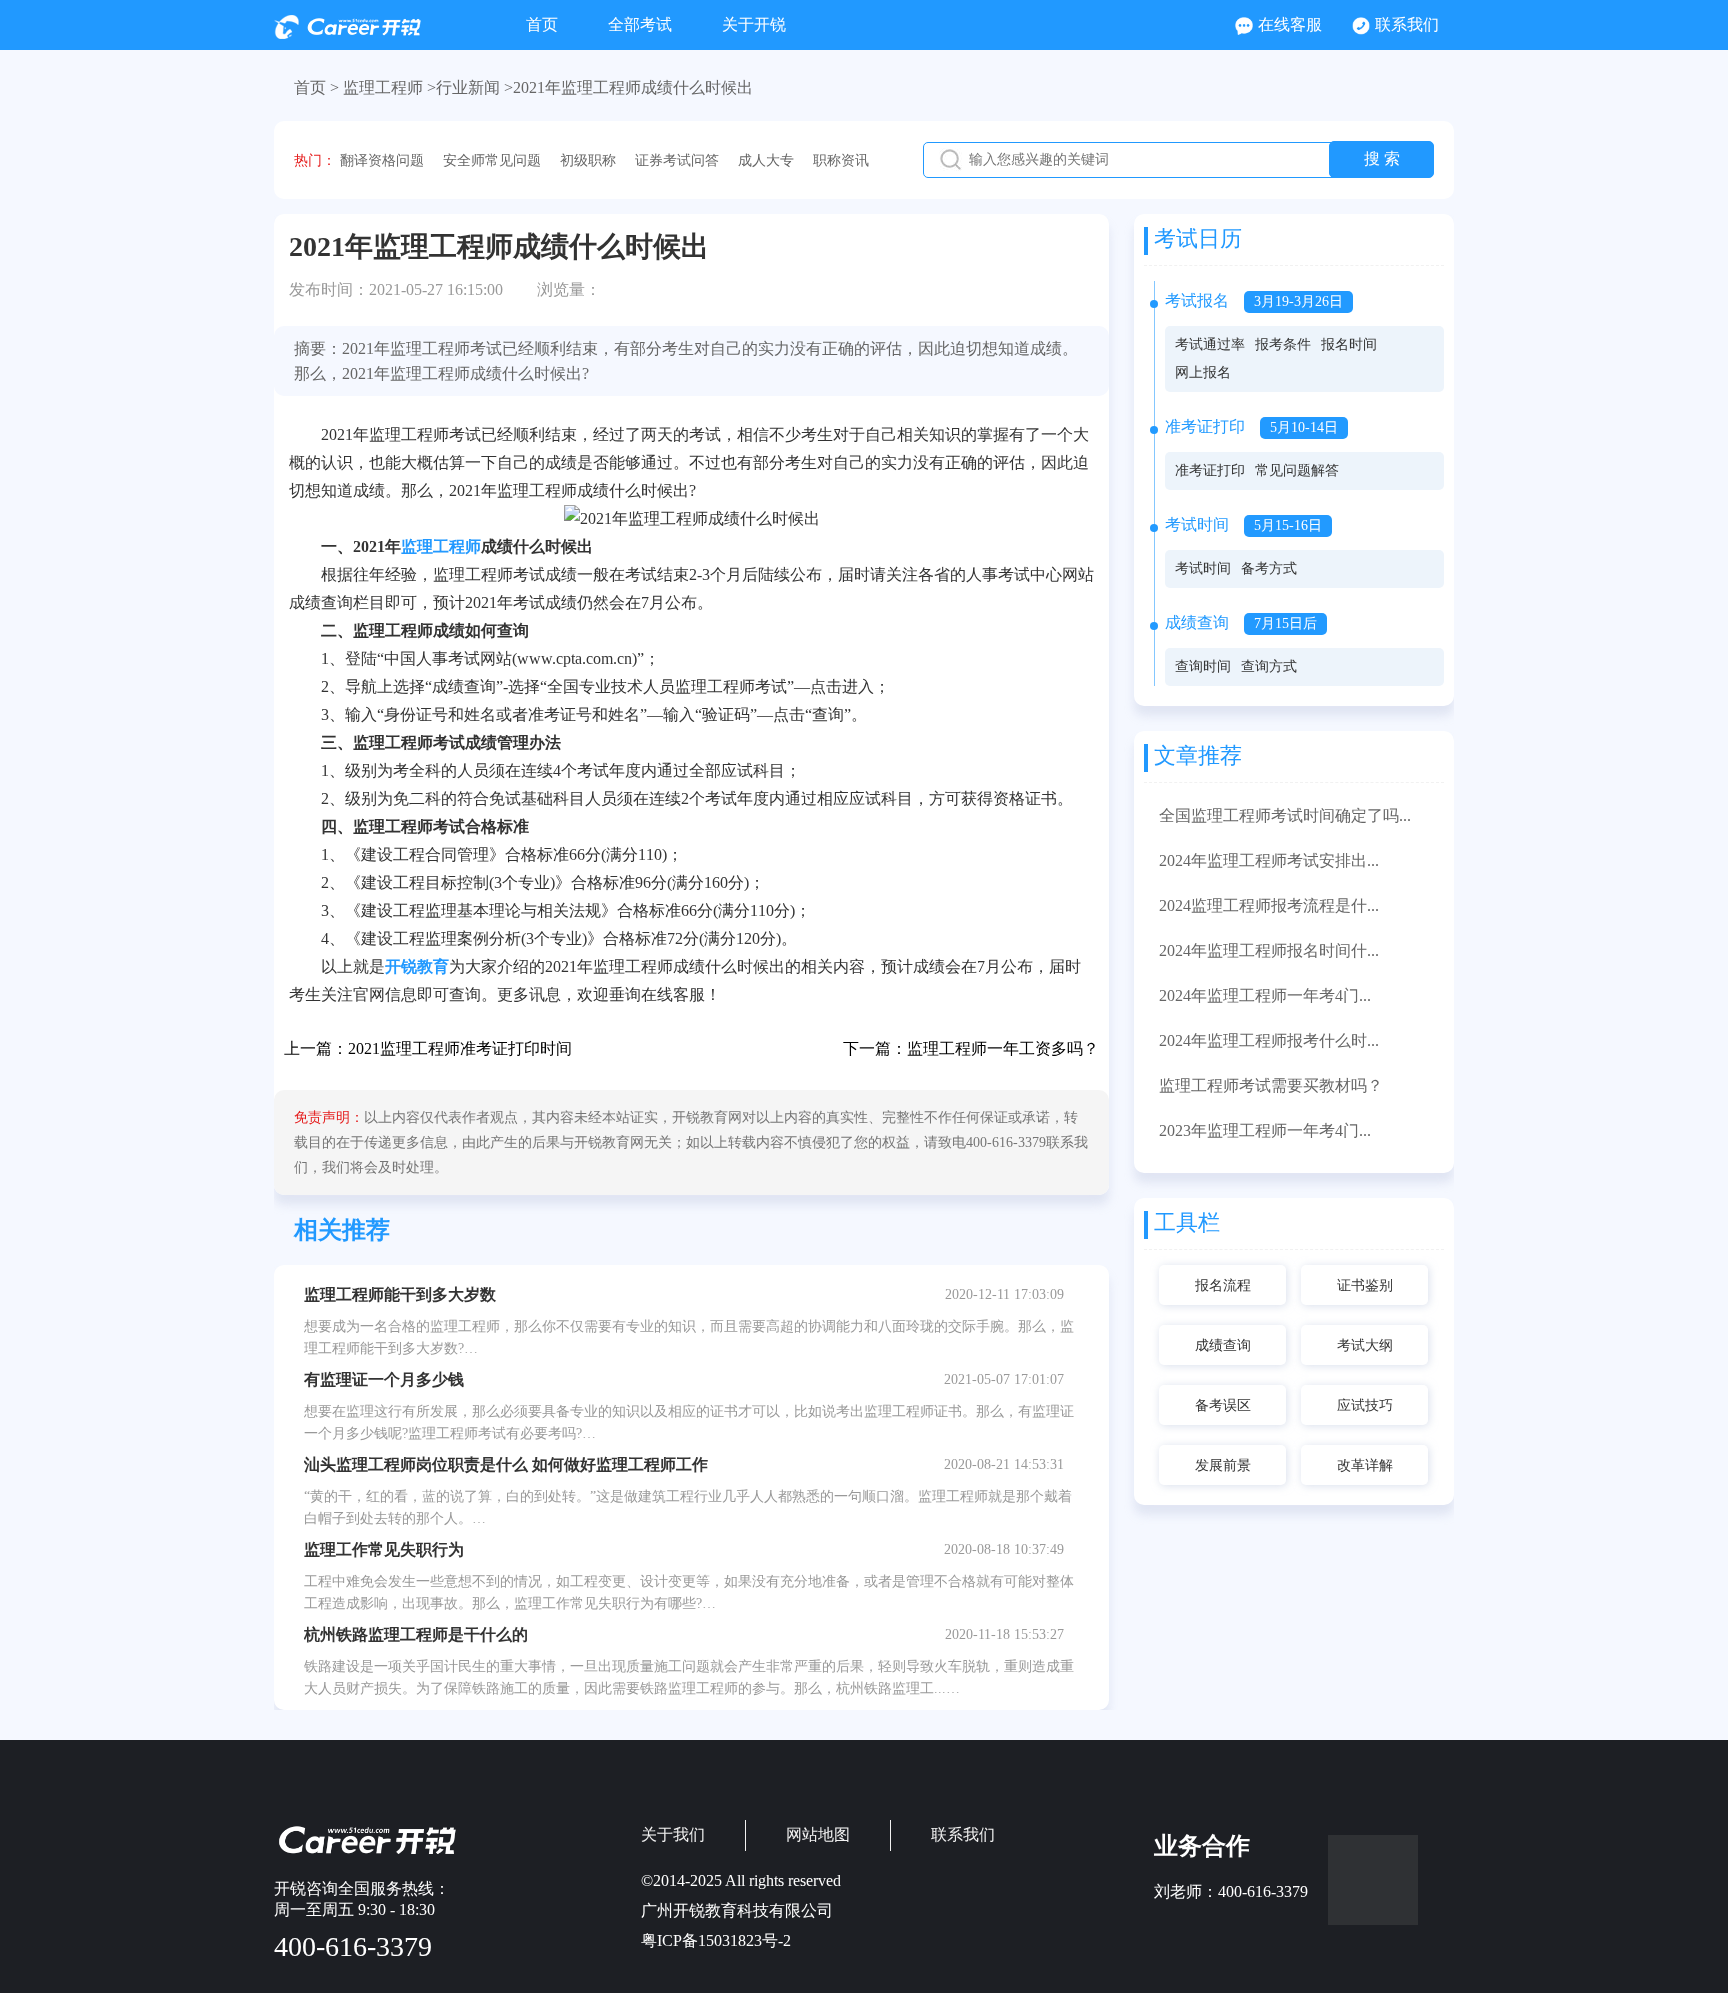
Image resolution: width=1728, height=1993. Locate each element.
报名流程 (1223, 1285)
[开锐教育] (347, 33)
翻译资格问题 (382, 160)
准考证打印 (1210, 470)
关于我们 (673, 1834)
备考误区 (1223, 1405)
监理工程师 (441, 546)
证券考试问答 (677, 160)
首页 (542, 24)
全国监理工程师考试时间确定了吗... (1285, 815)
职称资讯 (841, 160)
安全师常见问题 (492, 160)
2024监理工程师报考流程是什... (1269, 905)
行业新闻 (468, 87)
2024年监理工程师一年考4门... (1265, 995)
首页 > (316, 87)
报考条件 (1283, 344)
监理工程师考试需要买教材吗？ (1271, 1085)
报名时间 (1349, 344)
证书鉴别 (1365, 1285)
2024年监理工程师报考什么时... (1269, 1040)
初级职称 (588, 160)
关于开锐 (754, 24)
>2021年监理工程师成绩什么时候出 (628, 87)
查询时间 (1203, 666)
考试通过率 (1210, 344)
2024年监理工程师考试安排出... (1269, 860)
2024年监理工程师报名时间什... (1269, 950)
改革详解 (1365, 1465)
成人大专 (766, 160)
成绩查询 (1223, 1345)
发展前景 (1223, 1465)
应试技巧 (1365, 1405)
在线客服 (1290, 24)
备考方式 (1269, 568)
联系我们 (1407, 24)
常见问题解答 (1297, 470)
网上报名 (1203, 372)
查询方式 (1269, 666)
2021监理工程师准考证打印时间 (460, 1048)
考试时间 (1203, 568)
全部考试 (640, 24)
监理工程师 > (389, 87)
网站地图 (818, 1834)
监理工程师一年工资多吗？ (1003, 1048)
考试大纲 (1365, 1345)
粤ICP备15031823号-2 (716, 1940)
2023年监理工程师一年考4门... (1265, 1130)
